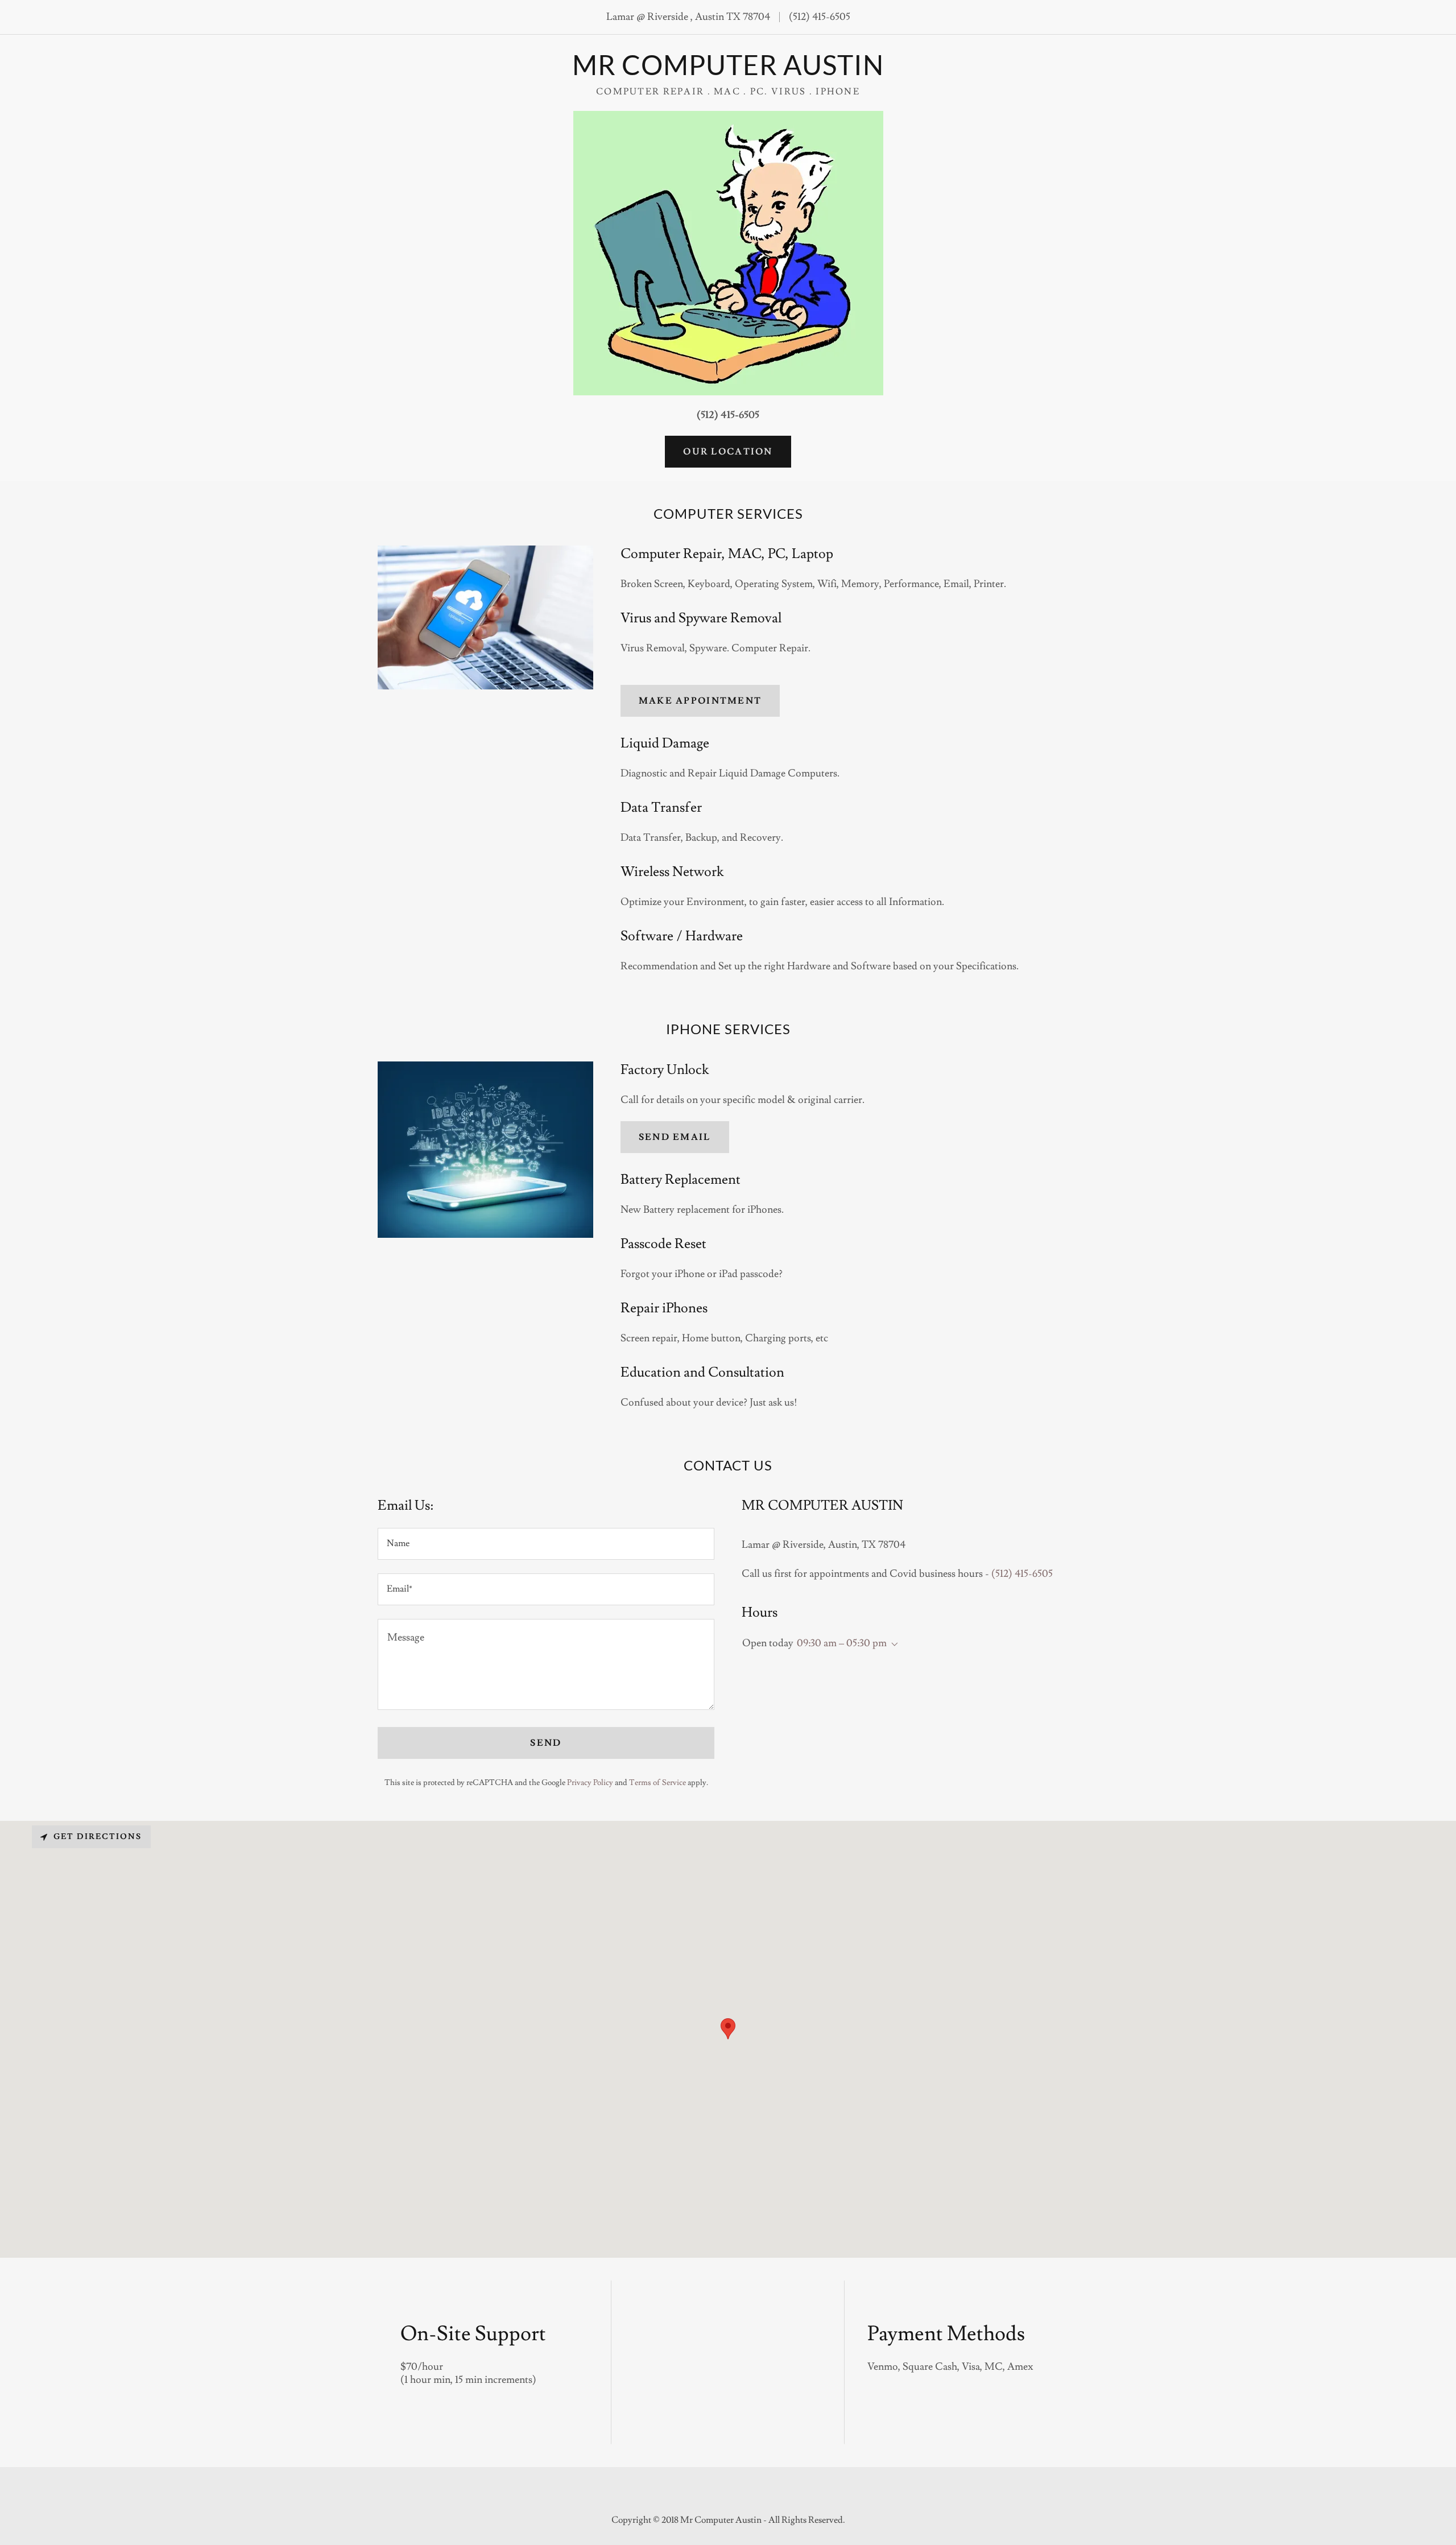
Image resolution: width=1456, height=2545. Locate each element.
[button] (892, 1645)
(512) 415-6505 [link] (820, 17)
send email (675, 1137)
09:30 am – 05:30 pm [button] (842, 1643)
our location (728, 452)
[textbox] (546, 1544)
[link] (728, 72)
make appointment (700, 701)
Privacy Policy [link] (590, 1783)
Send (546, 1743)
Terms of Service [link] (657, 1783)
